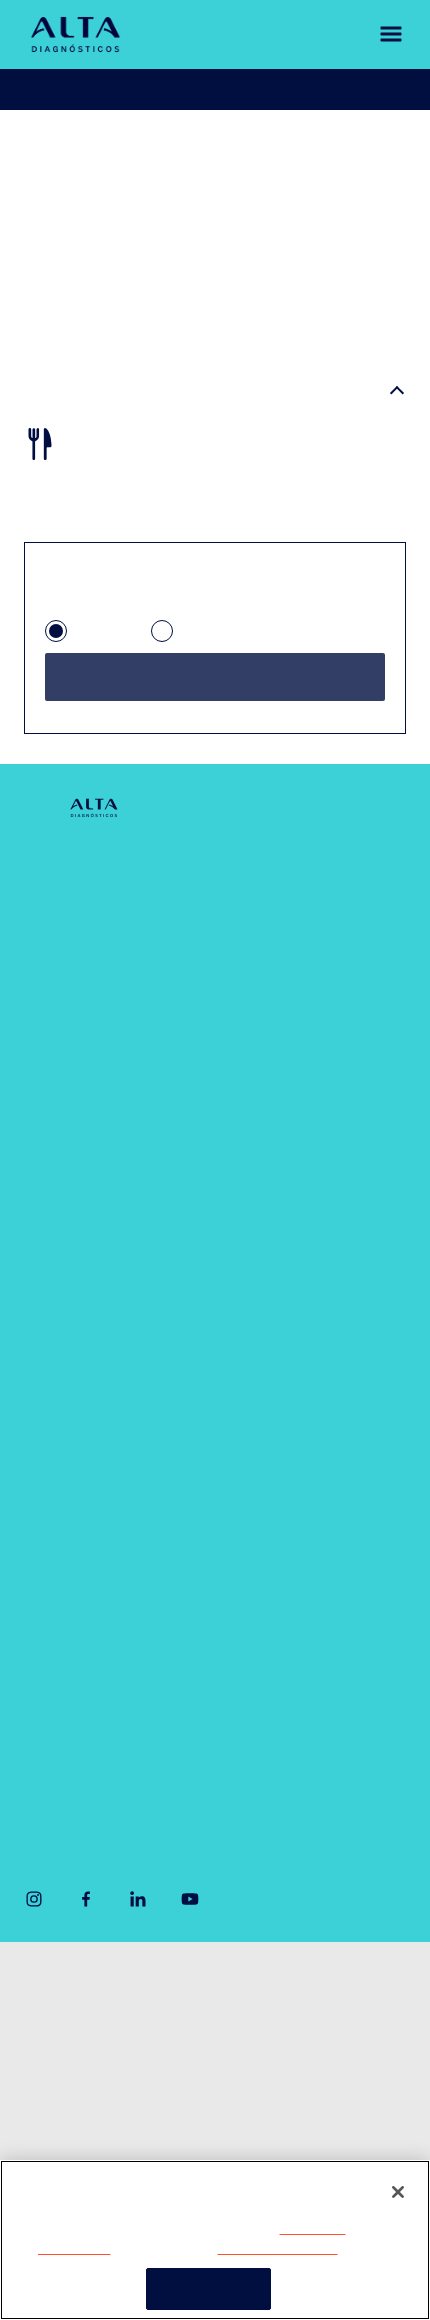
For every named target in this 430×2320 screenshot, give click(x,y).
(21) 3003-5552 (296, 1702)
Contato (53, 1066)
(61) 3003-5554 (82, 1770)
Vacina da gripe (79, 1528)
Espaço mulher (293, 1092)
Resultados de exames (280, 89)
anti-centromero (216, 148)
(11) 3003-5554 (80, 1702)
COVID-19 (274, 874)
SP (85, 638)
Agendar (99, 89)
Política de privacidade (94, 2047)
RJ (188, 638)
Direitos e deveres (81, 2087)
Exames (53, 1432)
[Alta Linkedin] (138, 1917)
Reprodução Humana (100, 1576)
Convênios (62, 1018)
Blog (39, 1114)
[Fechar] (398, 2192)
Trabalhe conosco (80, 2127)
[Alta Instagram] (34, 1917)
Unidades (58, 922)
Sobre (45, 874)
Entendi (208, 2288)
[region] (215, 2240)
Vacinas (53, 1480)
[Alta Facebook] (86, 1917)
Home (44, 148)
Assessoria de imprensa (99, 2007)
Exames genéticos (305, 1044)
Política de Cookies (276, 2248)
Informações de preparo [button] (130, 394)
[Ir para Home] (75, 34)
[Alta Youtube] (190, 1917)
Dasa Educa (282, 1214)
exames (107, 148)
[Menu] (376, 34)
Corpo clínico (71, 970)
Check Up (273, 996)
